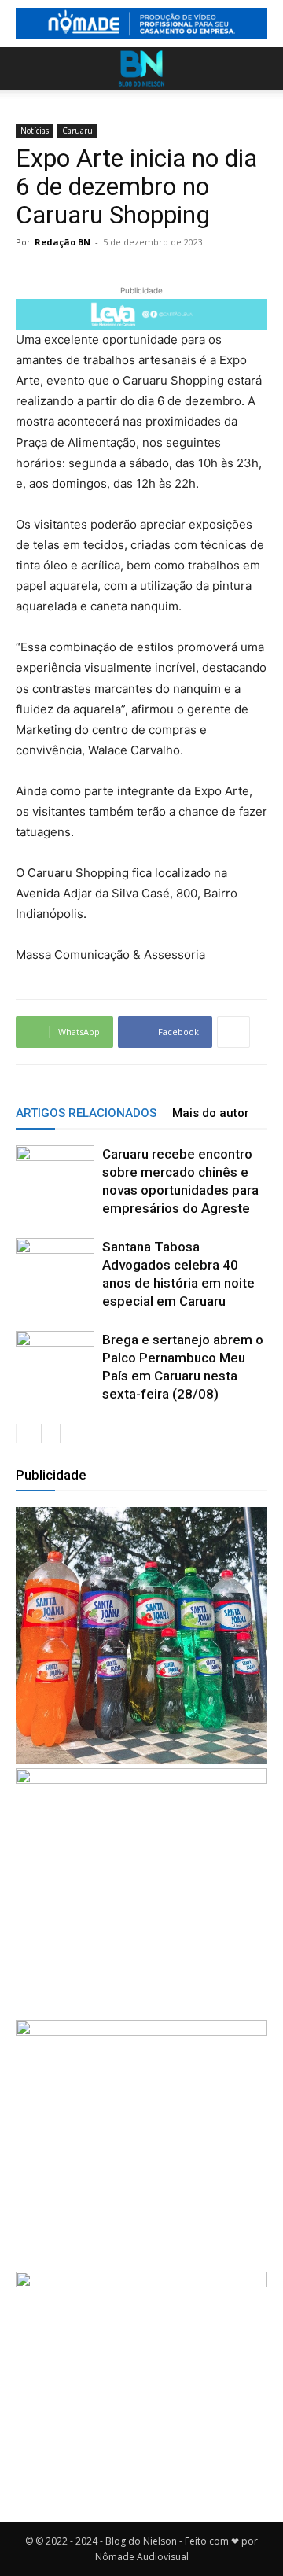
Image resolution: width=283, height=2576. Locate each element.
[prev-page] (26, 1434)
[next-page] (51, 1434)
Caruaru (77, 131)
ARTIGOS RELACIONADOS (86, 1113)
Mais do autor (211, 1113)
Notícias (35, 131)
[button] (27, 68)
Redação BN (62, 242)
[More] (233, 1032)
